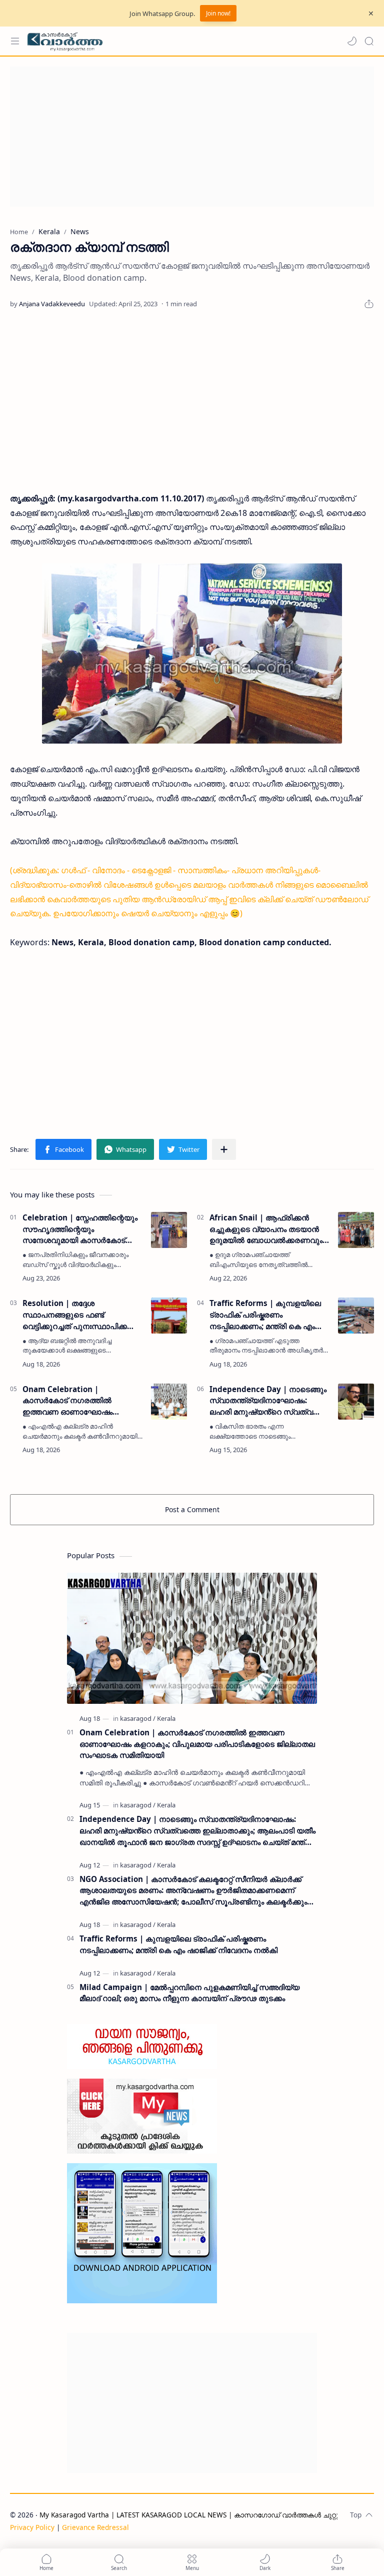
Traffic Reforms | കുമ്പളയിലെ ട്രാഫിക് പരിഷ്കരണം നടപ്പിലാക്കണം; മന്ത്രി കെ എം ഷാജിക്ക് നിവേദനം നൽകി (265, 1315)
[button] (352, 41)
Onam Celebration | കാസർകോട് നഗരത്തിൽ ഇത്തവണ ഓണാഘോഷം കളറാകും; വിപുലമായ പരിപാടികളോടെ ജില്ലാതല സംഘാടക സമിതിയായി (73, 1401)
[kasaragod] (138, 1718)
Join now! (218, 13)
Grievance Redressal (95, 2527)
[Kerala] (166, 1718)
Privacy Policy (32, 2527)
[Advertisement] (192, 137)
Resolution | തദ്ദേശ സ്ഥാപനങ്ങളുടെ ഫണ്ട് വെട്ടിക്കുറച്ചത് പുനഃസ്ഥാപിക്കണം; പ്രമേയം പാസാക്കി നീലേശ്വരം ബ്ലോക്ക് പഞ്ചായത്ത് (82, 1315)
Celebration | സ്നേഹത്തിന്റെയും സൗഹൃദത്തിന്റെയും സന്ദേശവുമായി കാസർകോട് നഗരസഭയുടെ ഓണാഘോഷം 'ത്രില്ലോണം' (80, 1229)
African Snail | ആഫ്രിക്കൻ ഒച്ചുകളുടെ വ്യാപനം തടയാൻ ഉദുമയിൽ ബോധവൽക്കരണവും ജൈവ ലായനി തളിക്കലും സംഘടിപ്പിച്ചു (266, 1229)
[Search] (369, 41)
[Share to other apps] (224, 1149)
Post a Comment (192, 1509)
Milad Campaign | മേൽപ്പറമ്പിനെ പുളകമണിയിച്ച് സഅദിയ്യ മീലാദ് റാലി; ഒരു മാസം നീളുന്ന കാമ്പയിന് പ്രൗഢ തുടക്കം (189, 1993)
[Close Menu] (371, 14)
